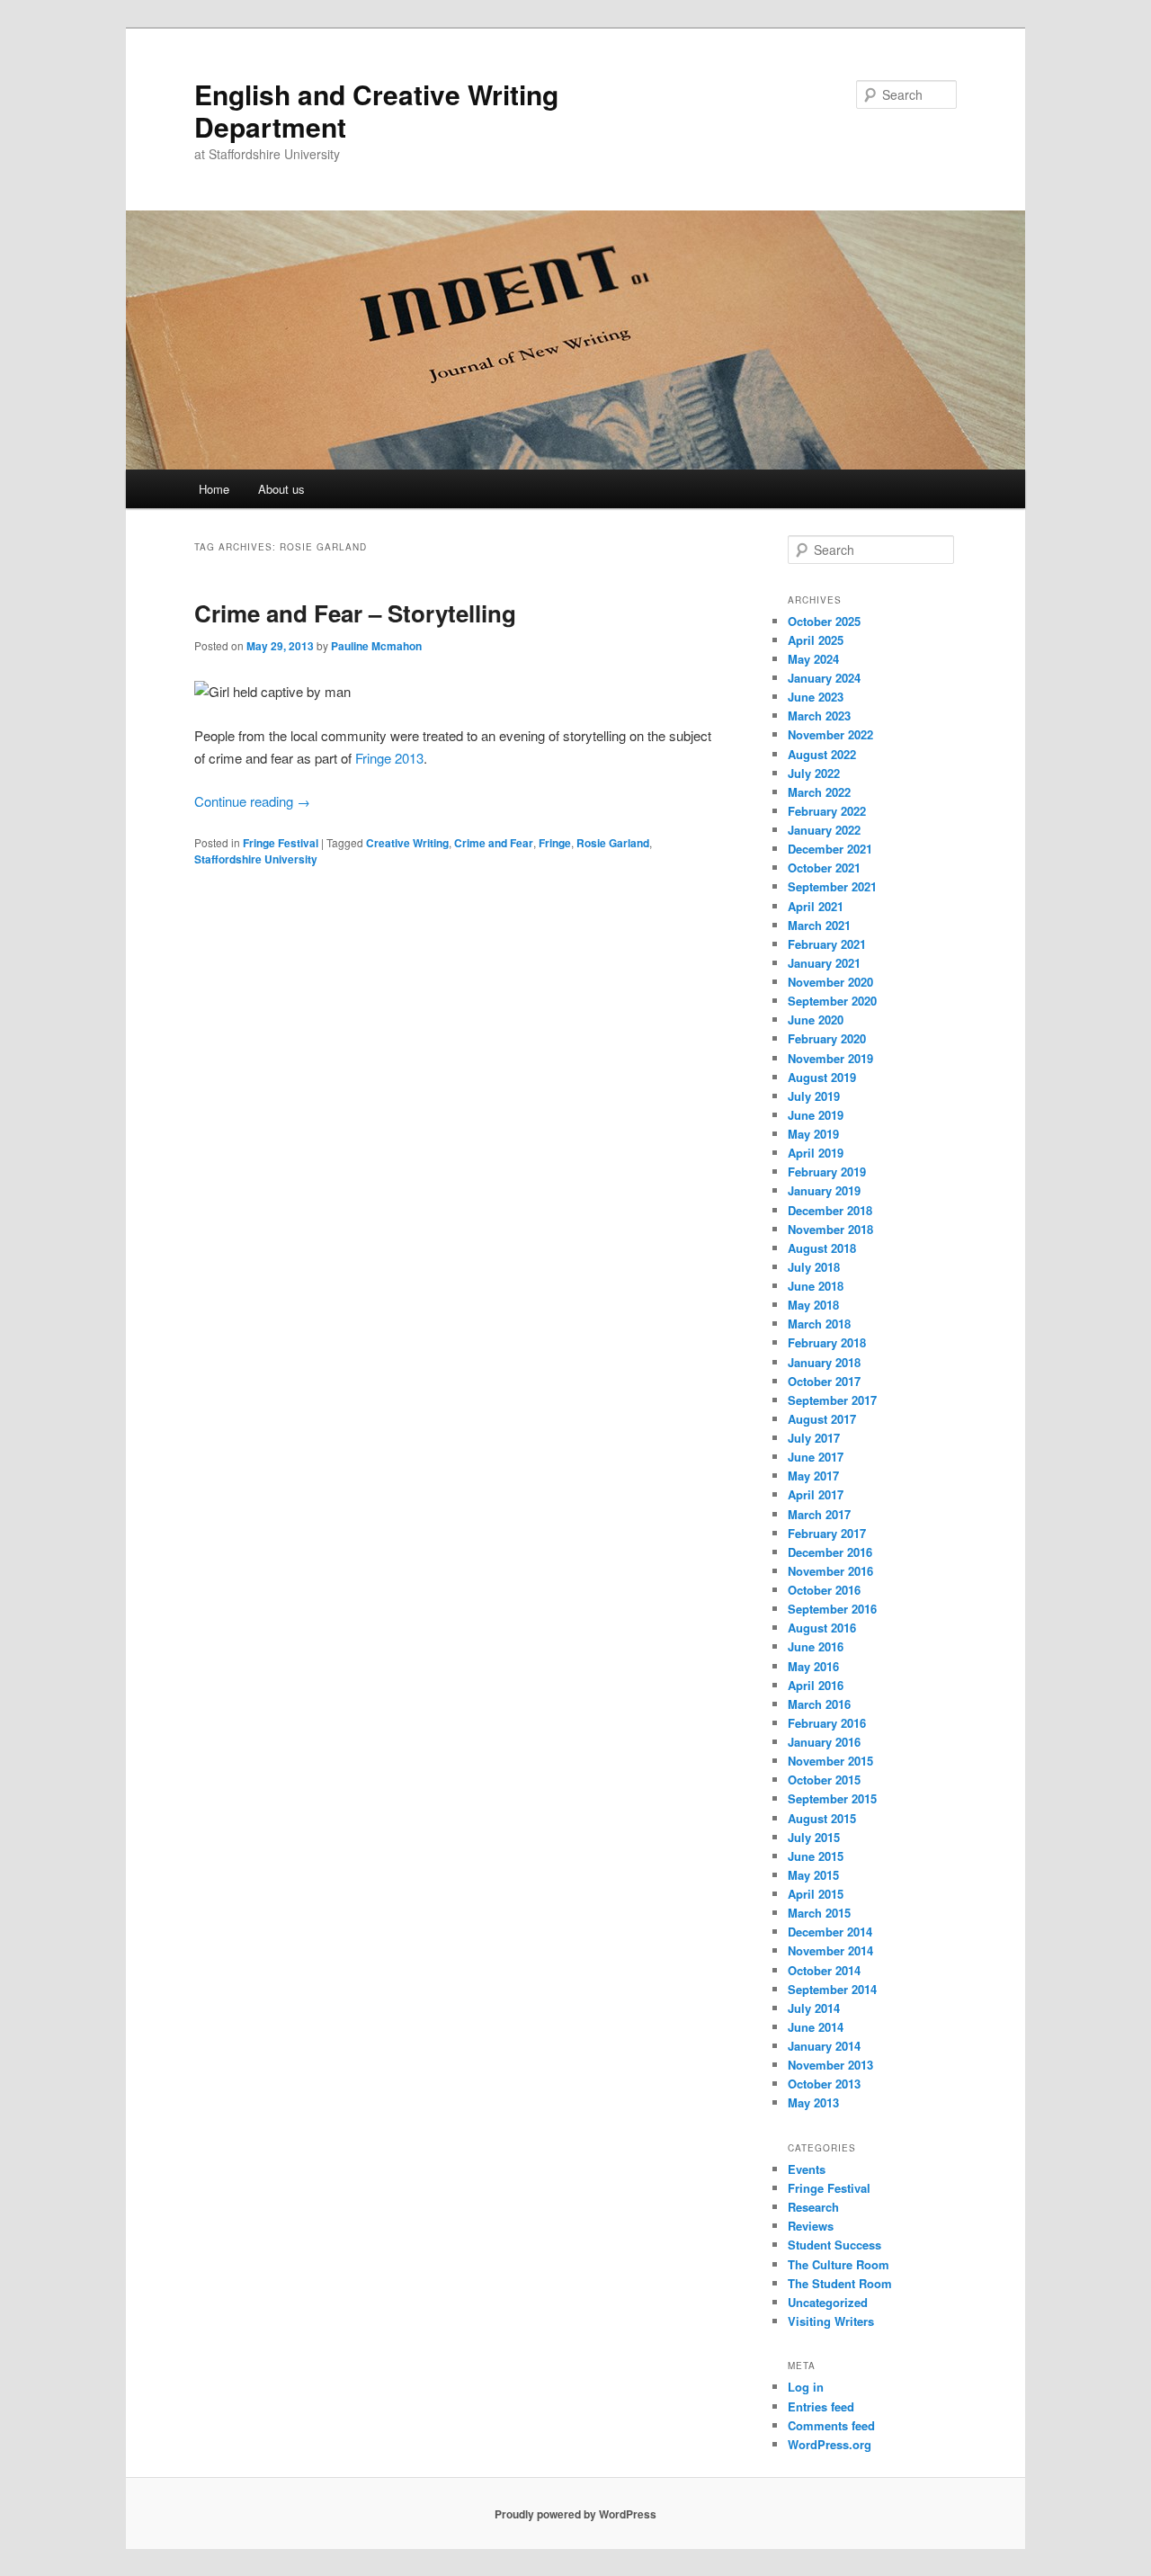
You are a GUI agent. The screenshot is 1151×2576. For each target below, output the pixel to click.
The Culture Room (839, 2264)
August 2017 (822, 1419)
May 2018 (813, 1305)
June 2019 (816, 1115)
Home (214, 489)
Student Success (834, 2245)
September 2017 (832, 1400)
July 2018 (814, 1267)
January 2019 (824, 1190)
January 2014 (824, 2046)
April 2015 (816, 1894)
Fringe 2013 (389, 758)
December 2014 (830, 1932)
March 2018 (819, 1324)
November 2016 (830, 1571)
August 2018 (822, 1248)
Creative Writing (407, 843)
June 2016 (816, 1646)
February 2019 (827, 1172)
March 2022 (819, 792)
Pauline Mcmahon (376, 646)
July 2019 (814, 1096)
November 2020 (830, 982)
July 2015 (814, 1837)
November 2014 (830, 1950)
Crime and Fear (494, 843)
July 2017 (814, 1438)
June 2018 (816, 1286)
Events (807, 2169)
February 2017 (827, 1533)
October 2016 (824, 1590)
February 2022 (827, 811)
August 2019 (822, 1077)
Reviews (811, 2226)
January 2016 (824, 1742)
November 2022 (830, 734)
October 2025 (824, 621)
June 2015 (816, 1856)
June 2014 (816, 2027)
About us (281, 489)
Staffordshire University (256, 859)
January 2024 (824, 678)
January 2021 (824, 963)
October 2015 (824, 1780)
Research (813, 2207)
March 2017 (819, 1514)
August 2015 (822, 1818)
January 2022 (824, 830)
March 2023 (819, 716)
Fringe (555, 843)
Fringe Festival (281, 843)
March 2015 (819, 1913)
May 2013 (813, 2102)
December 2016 (830, 1552)
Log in (806, 2387)
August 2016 (822, 1628)
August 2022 (822, 754)
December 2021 (830, 849)
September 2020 (832, 1001)
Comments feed (831, 2425)
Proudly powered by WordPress (575, 2514)
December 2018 (830, 1210)
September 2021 (832, 886)
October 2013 (824, 2084)
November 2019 (830, 1058)
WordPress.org (830, 2444)
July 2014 (814, 2008)
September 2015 (832, 1798)
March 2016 (819, 1704)
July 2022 (814, 773)
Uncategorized (828, 2302)
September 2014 (832, 1989)
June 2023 (816, 697)
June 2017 (816, 1457)
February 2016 (827, 1723)
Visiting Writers (831, 2321)
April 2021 (816, 906)
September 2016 (832, 1609)
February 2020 (827, 1038)
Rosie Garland (613, 843)
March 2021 (819, 925)
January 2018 (824, 1362)
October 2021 (824, 868)
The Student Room (840, 2283)
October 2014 (824, 1970)
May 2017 (813, 1476)
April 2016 (816, 1685)
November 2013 (830, 2065)
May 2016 (813, 1666)
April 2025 (816, 640)
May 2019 (813, 1134)
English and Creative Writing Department (376, 110)
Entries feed (821, 2406)
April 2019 (816, 1153)
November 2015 (830, 1761)
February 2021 (827, 944)
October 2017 (824, 1381)
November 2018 (830, 1229)
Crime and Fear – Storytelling (355, 613)
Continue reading (252, 801)
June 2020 (816, 1020)
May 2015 (813, 1875)
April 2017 (816, 1494)
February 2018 (827, 1342)
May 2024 (813, 659)
